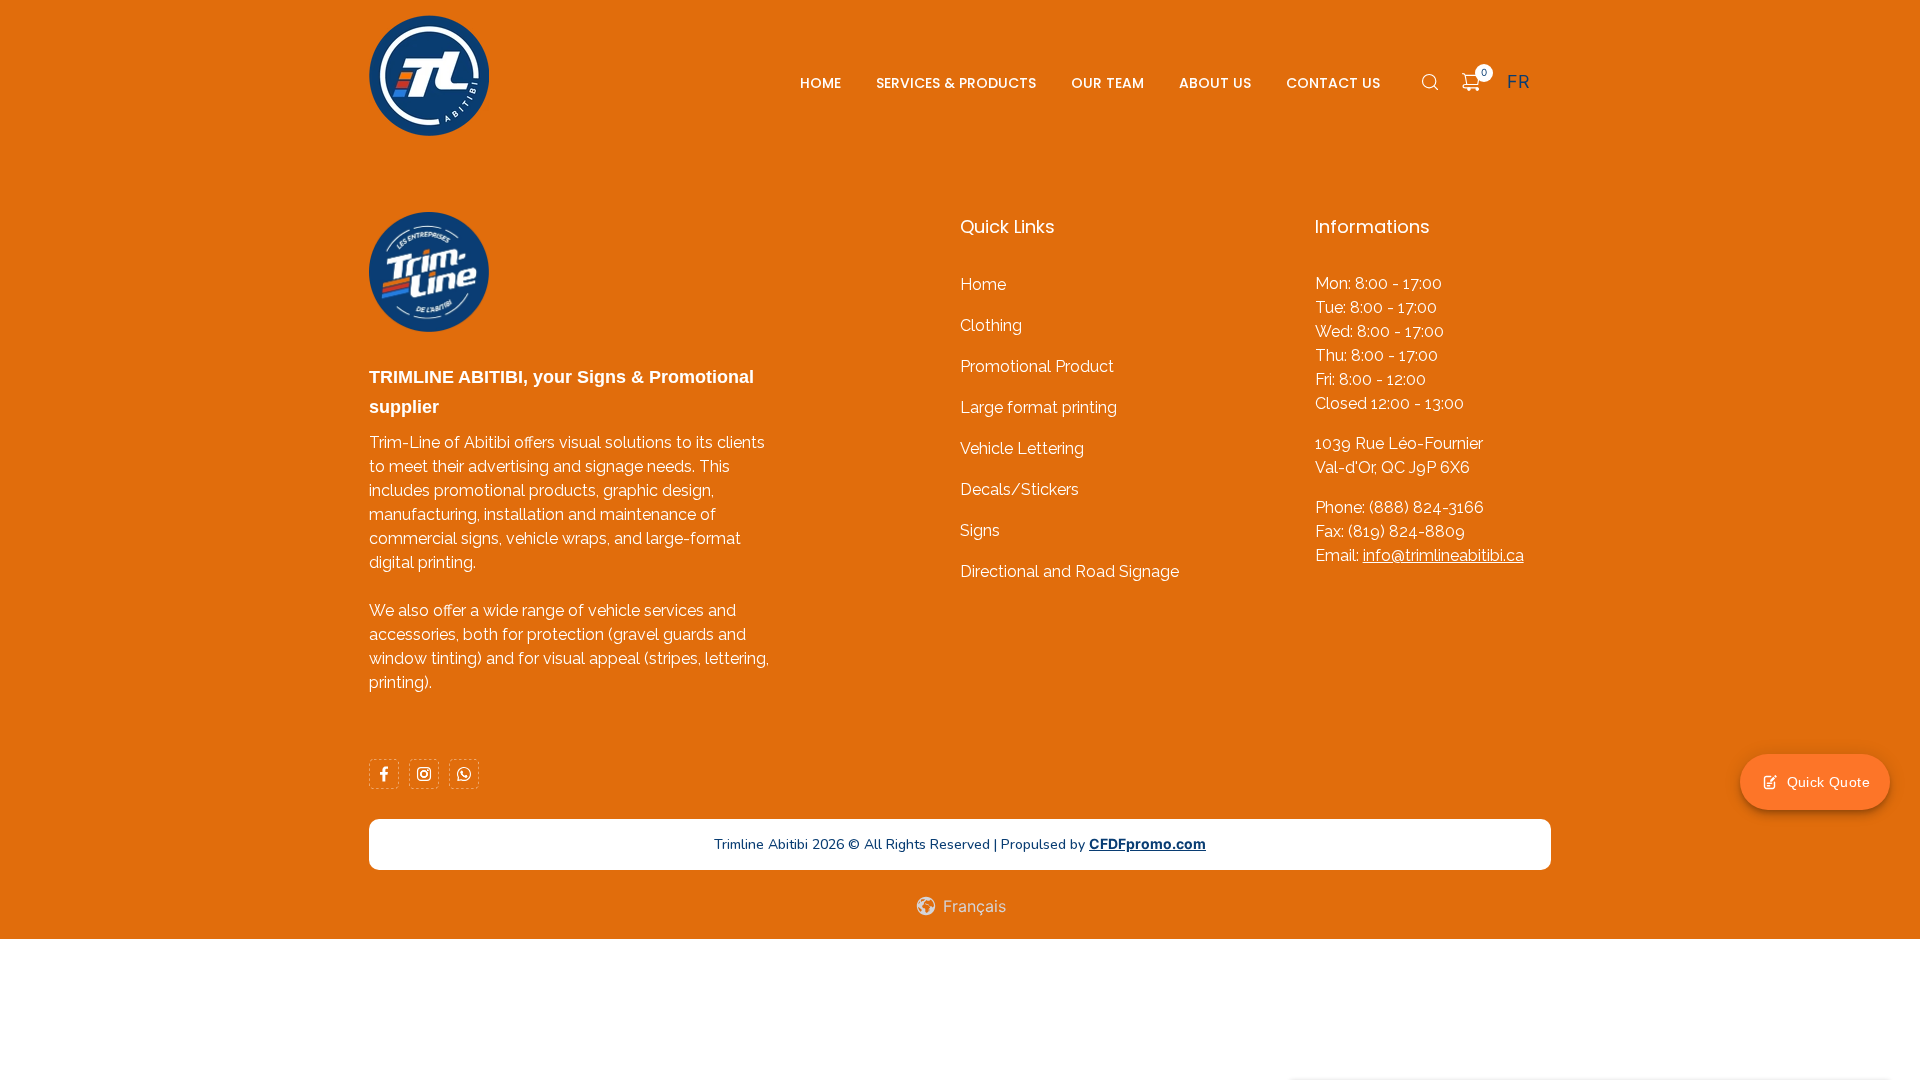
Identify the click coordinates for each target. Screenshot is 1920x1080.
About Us (1215, 83)
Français (972, 906)
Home (820, 83)
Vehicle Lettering (1022, 448)
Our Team (1107, 83)
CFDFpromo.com (1147, 843)
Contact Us (1333, 83)
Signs (980, 530)
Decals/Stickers (1019, 489)
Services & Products (956, 83)
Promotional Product (1037, 366)
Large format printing (1038, 407)
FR (1518, 81)
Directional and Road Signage (1069, 571)
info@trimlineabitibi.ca (1443, 555)
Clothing (991, 325)
